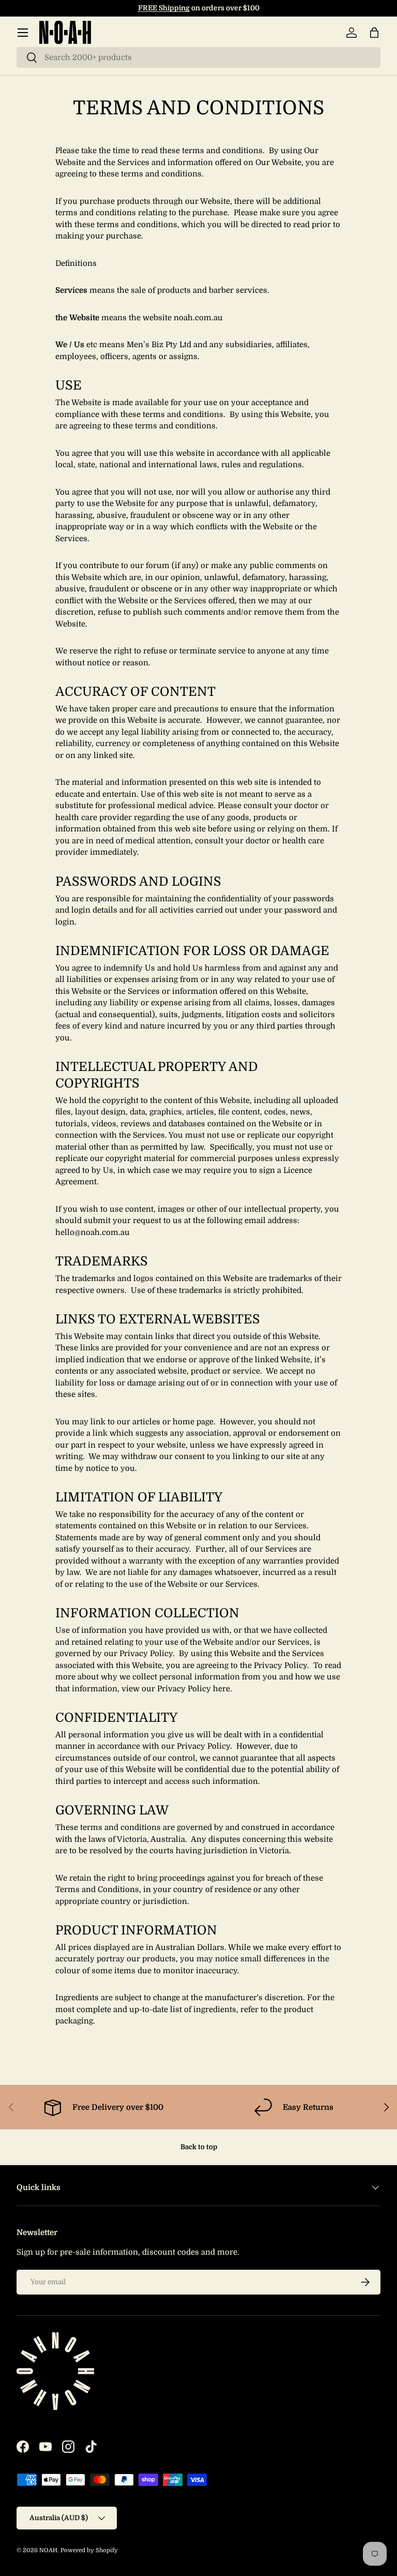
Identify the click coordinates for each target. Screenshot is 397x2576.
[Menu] (23, 33)
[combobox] (198, 57)
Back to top (199, 2147)
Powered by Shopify (89, 2550)
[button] (374, 33)
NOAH (48, 2550)
